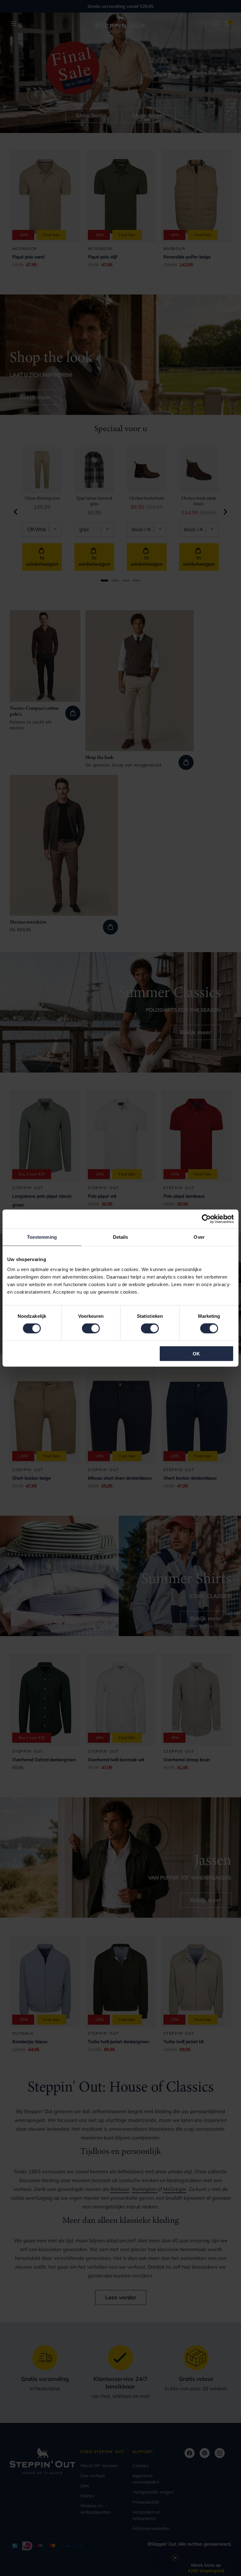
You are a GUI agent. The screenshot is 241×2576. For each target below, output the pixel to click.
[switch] (91, 1328)
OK (196, 1353)
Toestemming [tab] (42, 1237)
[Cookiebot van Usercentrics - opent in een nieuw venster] (206, 1219)
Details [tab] (121, 1237)
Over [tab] (199, 1237)
